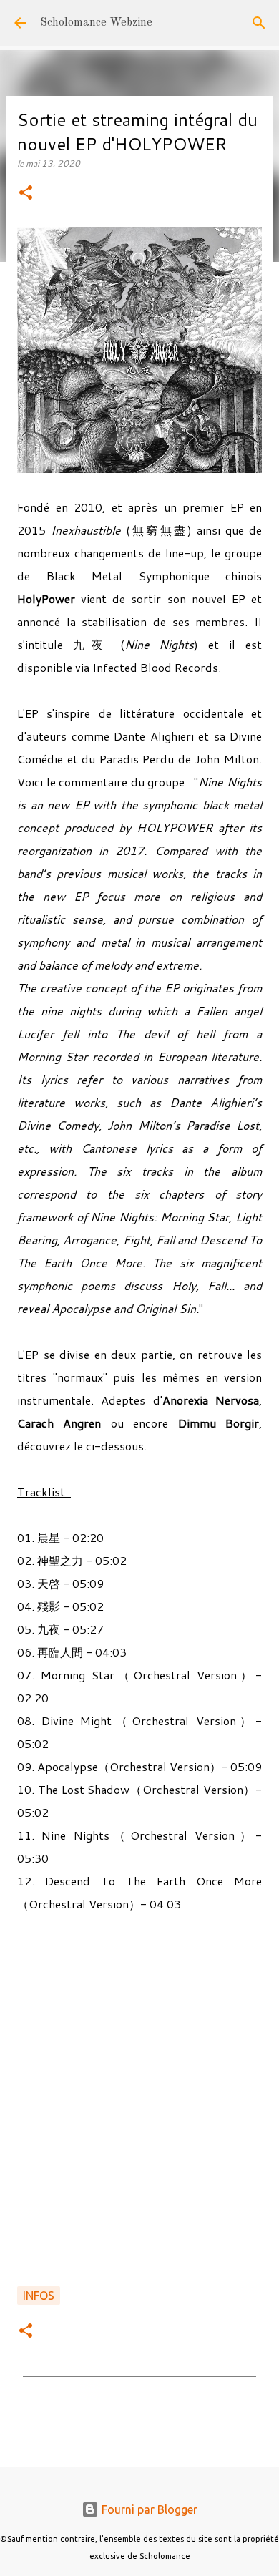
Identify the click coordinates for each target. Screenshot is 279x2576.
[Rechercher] (259, 23)
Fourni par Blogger (148, 2509)
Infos (39, 2296)
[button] (26, 194)
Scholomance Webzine (96, 23)
